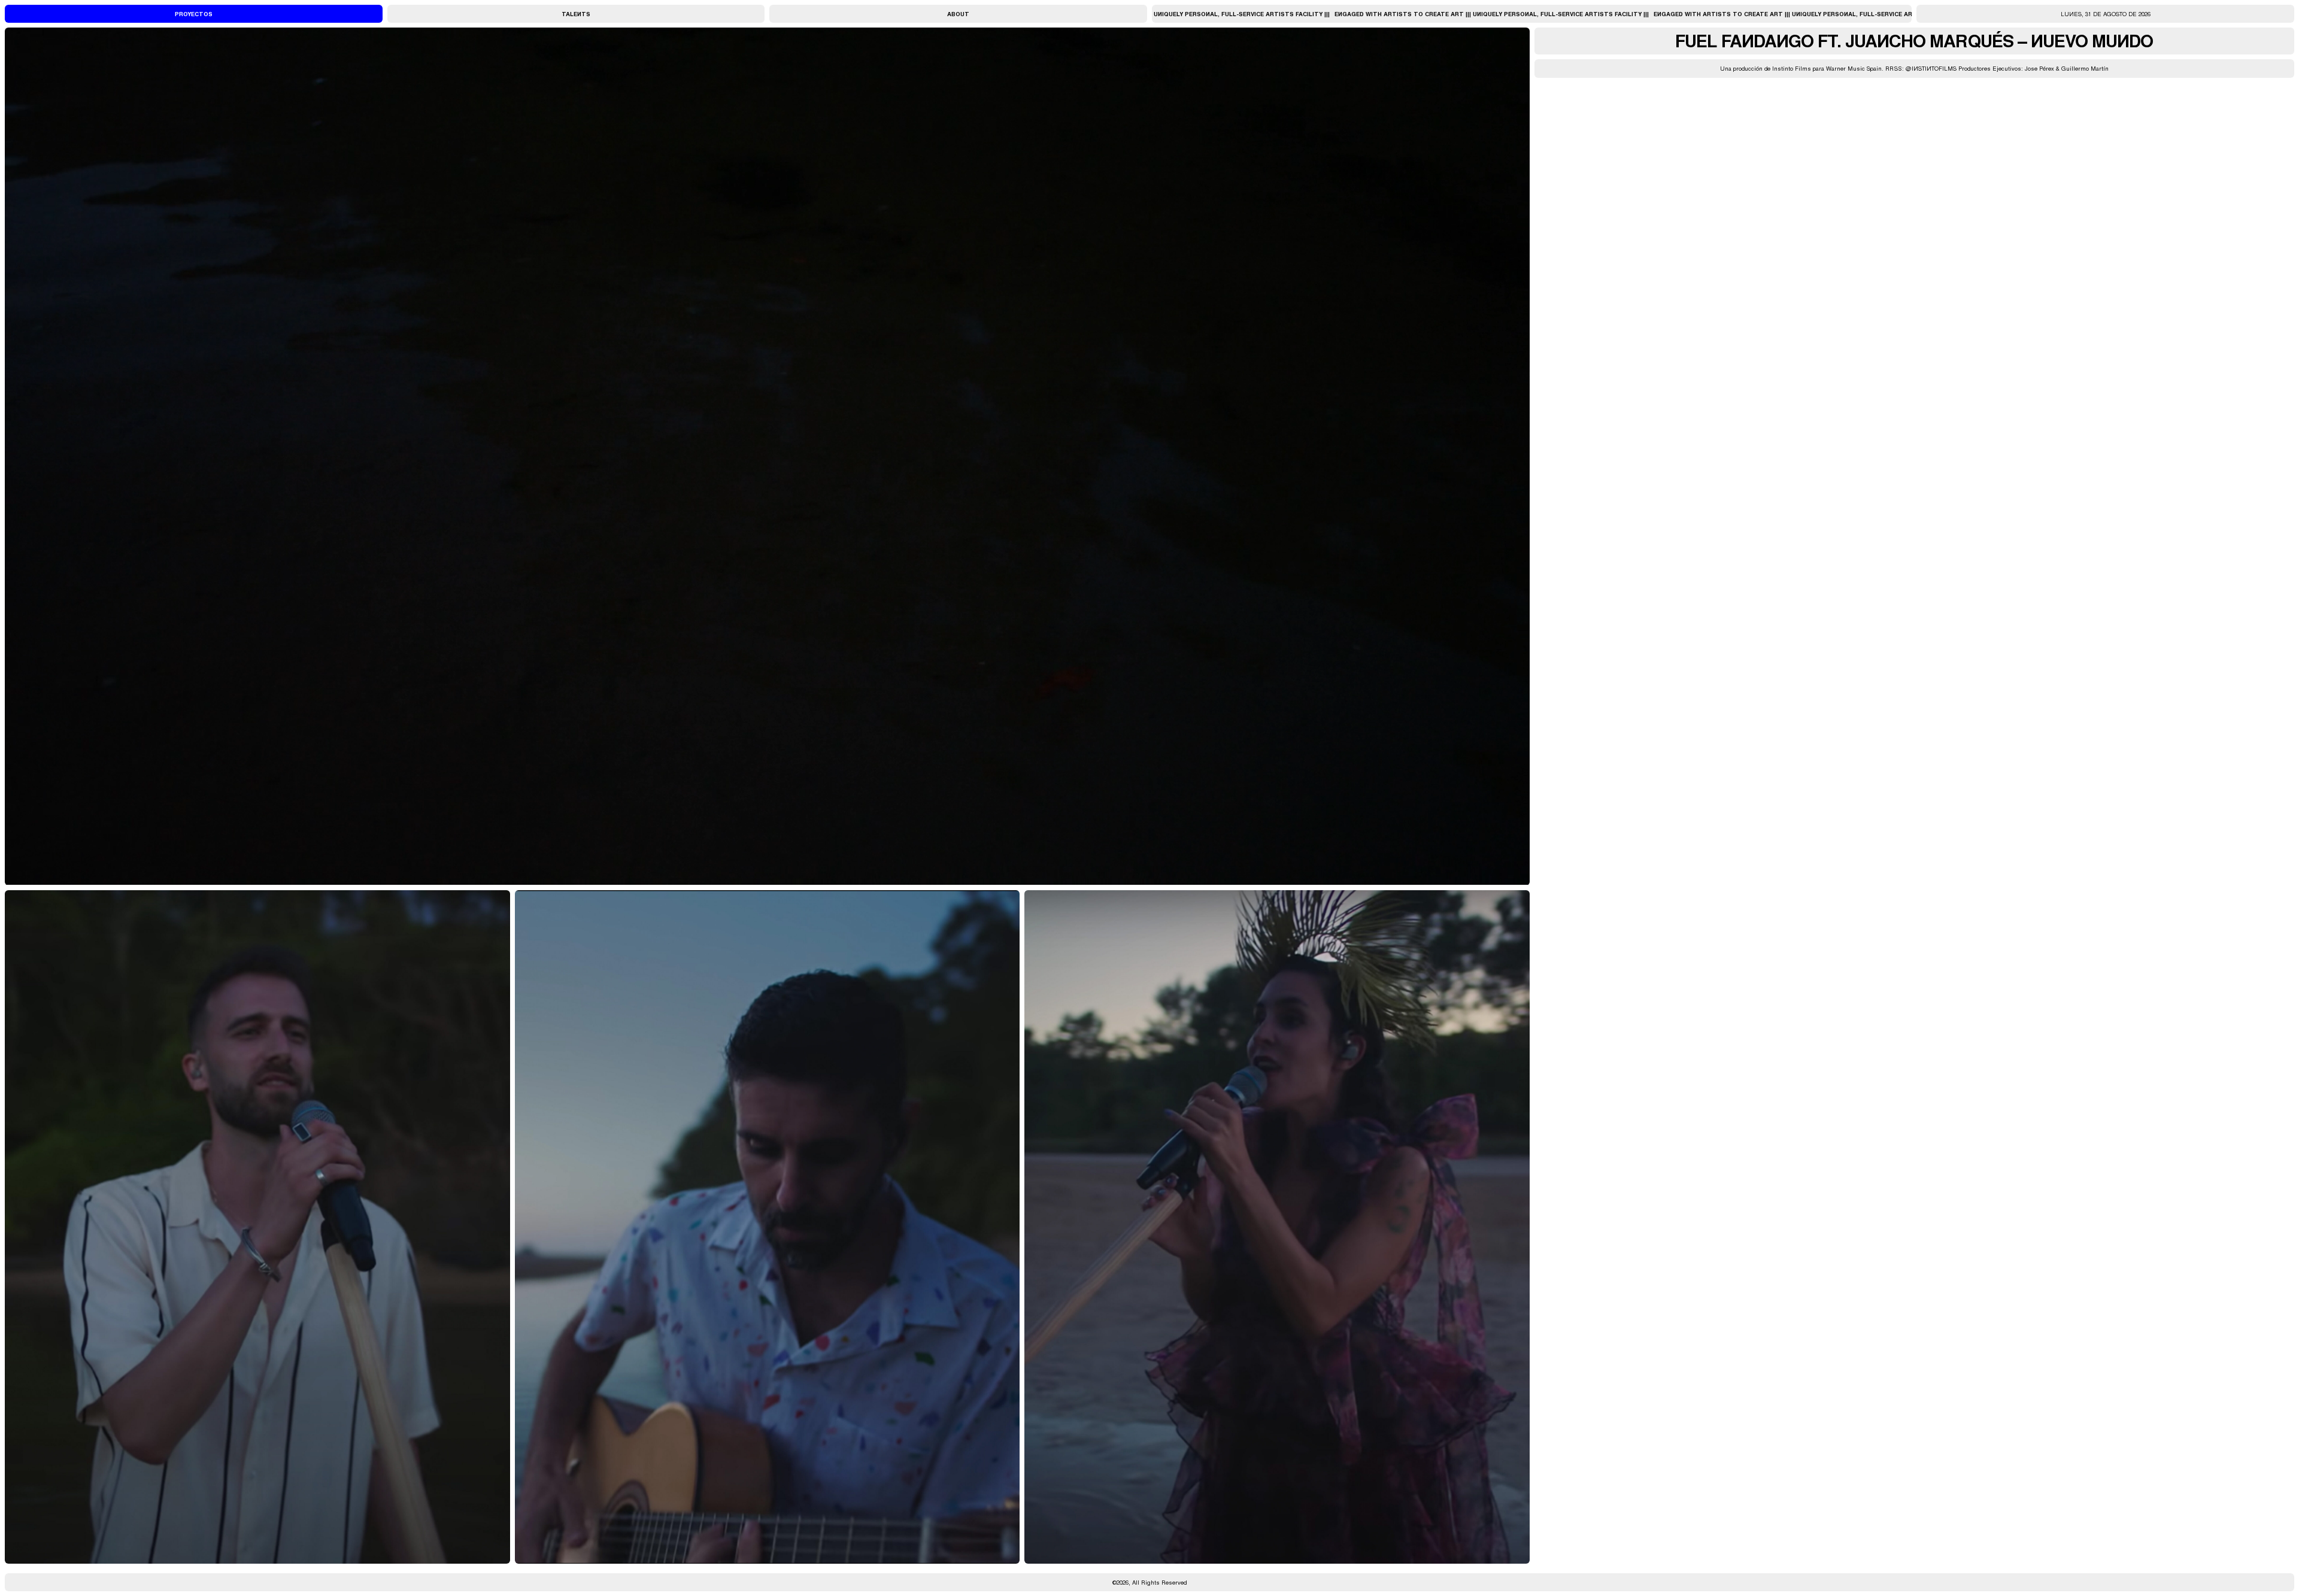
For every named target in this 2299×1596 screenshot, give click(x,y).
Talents (576, 14)
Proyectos (194, 14)
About (958, 14)
